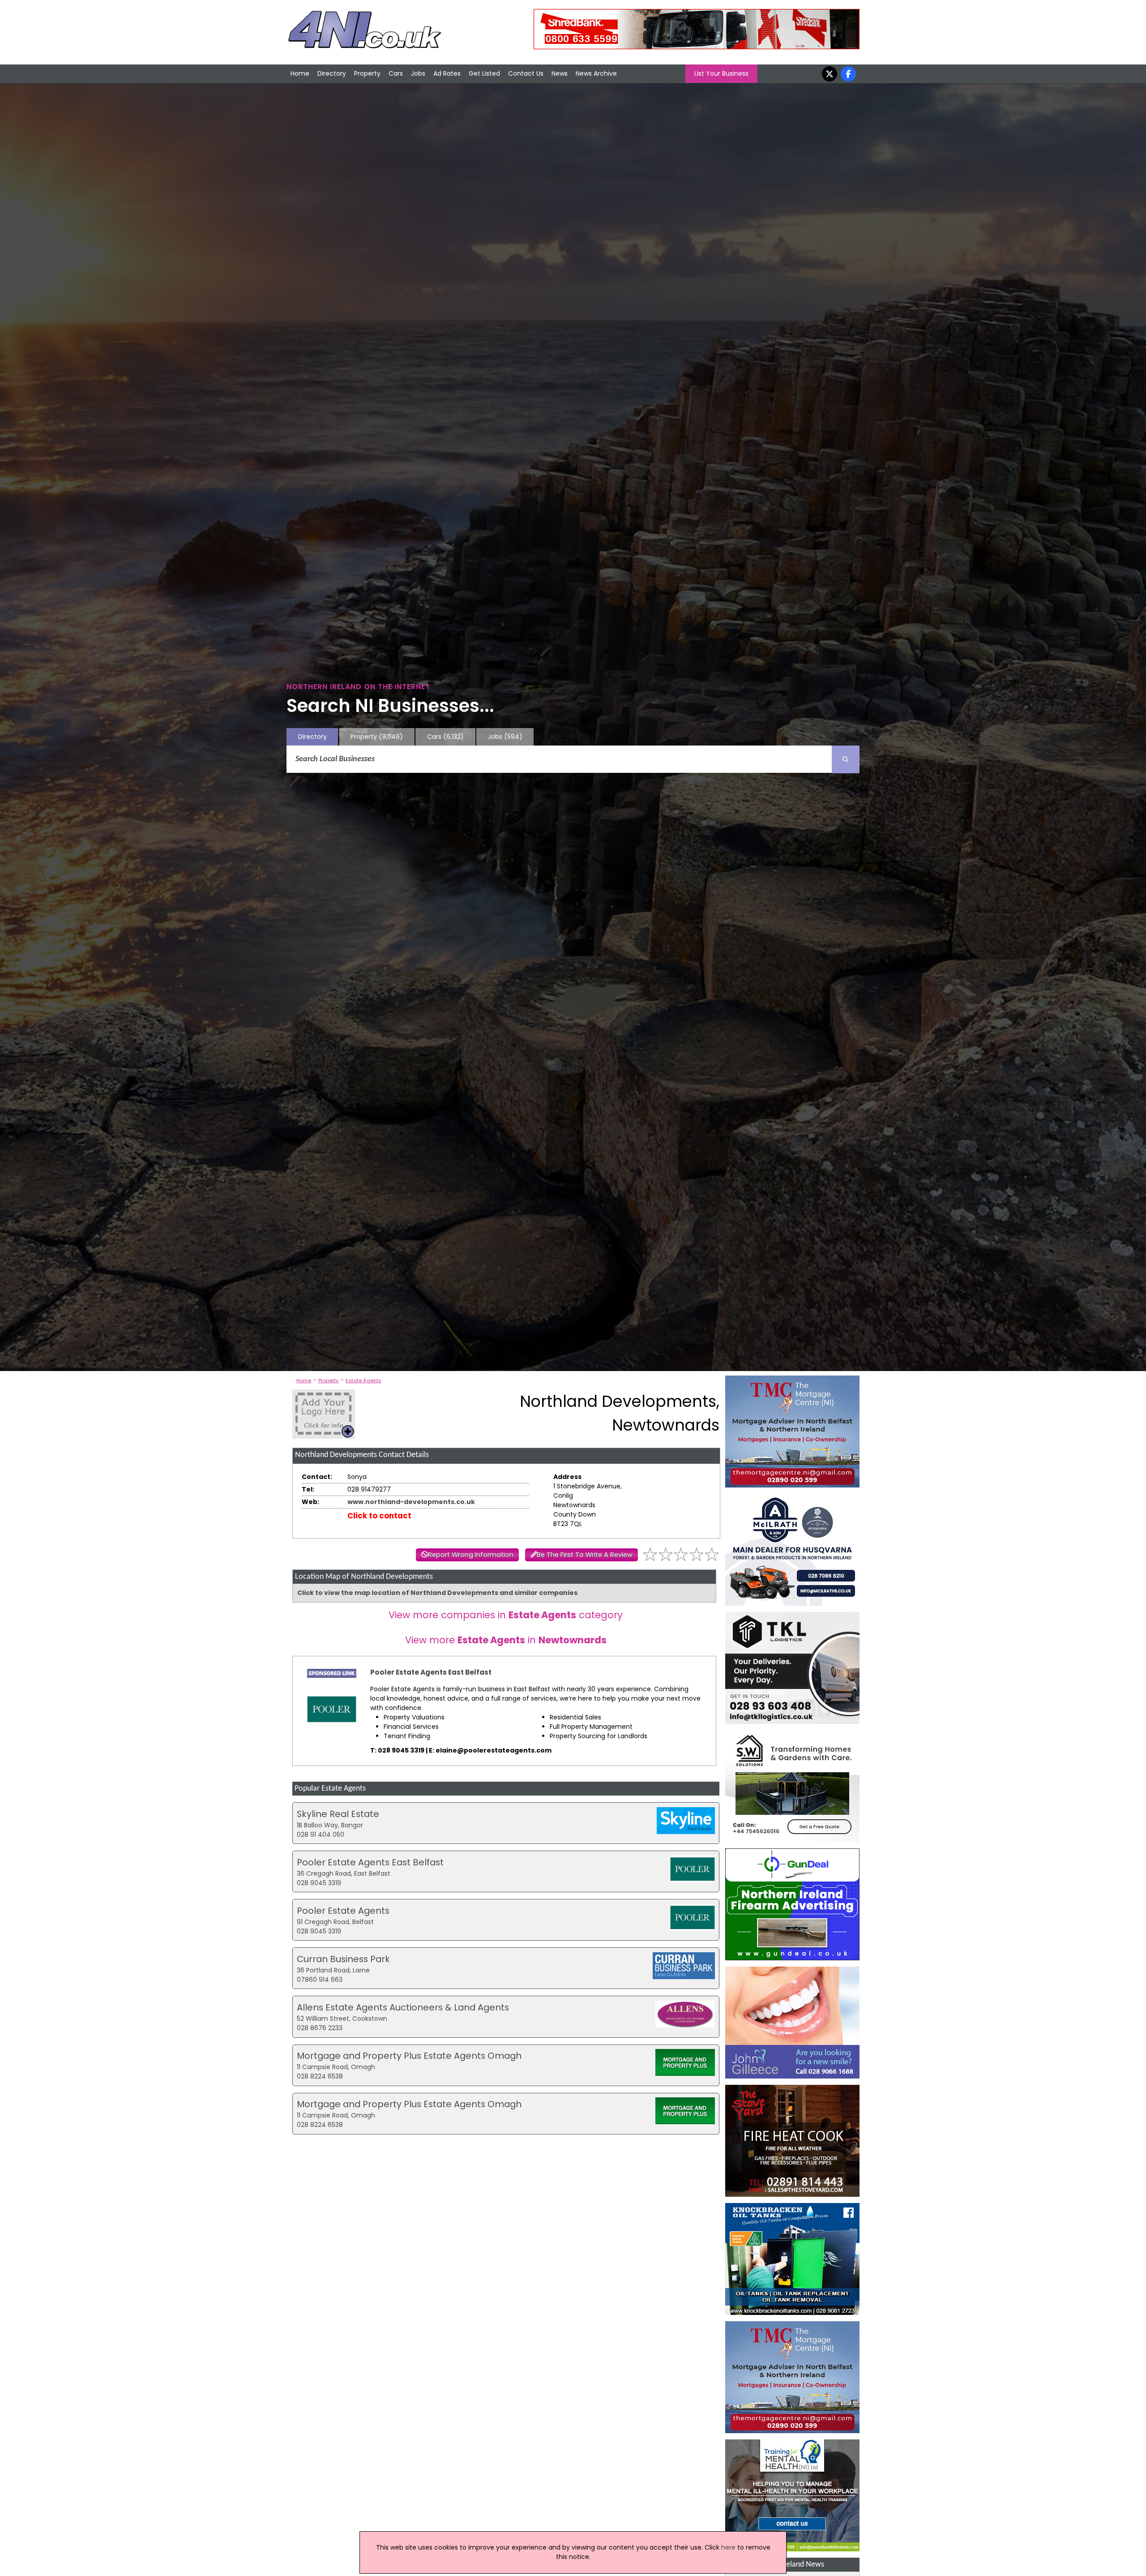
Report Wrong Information (471, 1555)
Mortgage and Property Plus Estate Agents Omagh (409, 2056)
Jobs (418, 73)
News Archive (596, 73)
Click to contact (379, 1516)
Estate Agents (363, 1380)
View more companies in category (506, 1615)
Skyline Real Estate (338, 1814)
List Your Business (721, 73)
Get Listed (484, 73)
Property (367, 73)
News (560, 73)
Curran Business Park (343, 1959)
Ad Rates (447, 73)
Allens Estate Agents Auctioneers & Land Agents (403, 2007)
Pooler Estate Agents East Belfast (431, 1672)
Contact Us (526, 73)
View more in (506, 1640)
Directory (332, 73)
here (728, 2547)
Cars (396, 73)
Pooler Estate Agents (343, 1911)
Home (300, 73)
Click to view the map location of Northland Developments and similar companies (437, 1593)
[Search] (846, 759)
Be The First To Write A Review (585, 1555)
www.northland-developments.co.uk (411, 1502)
